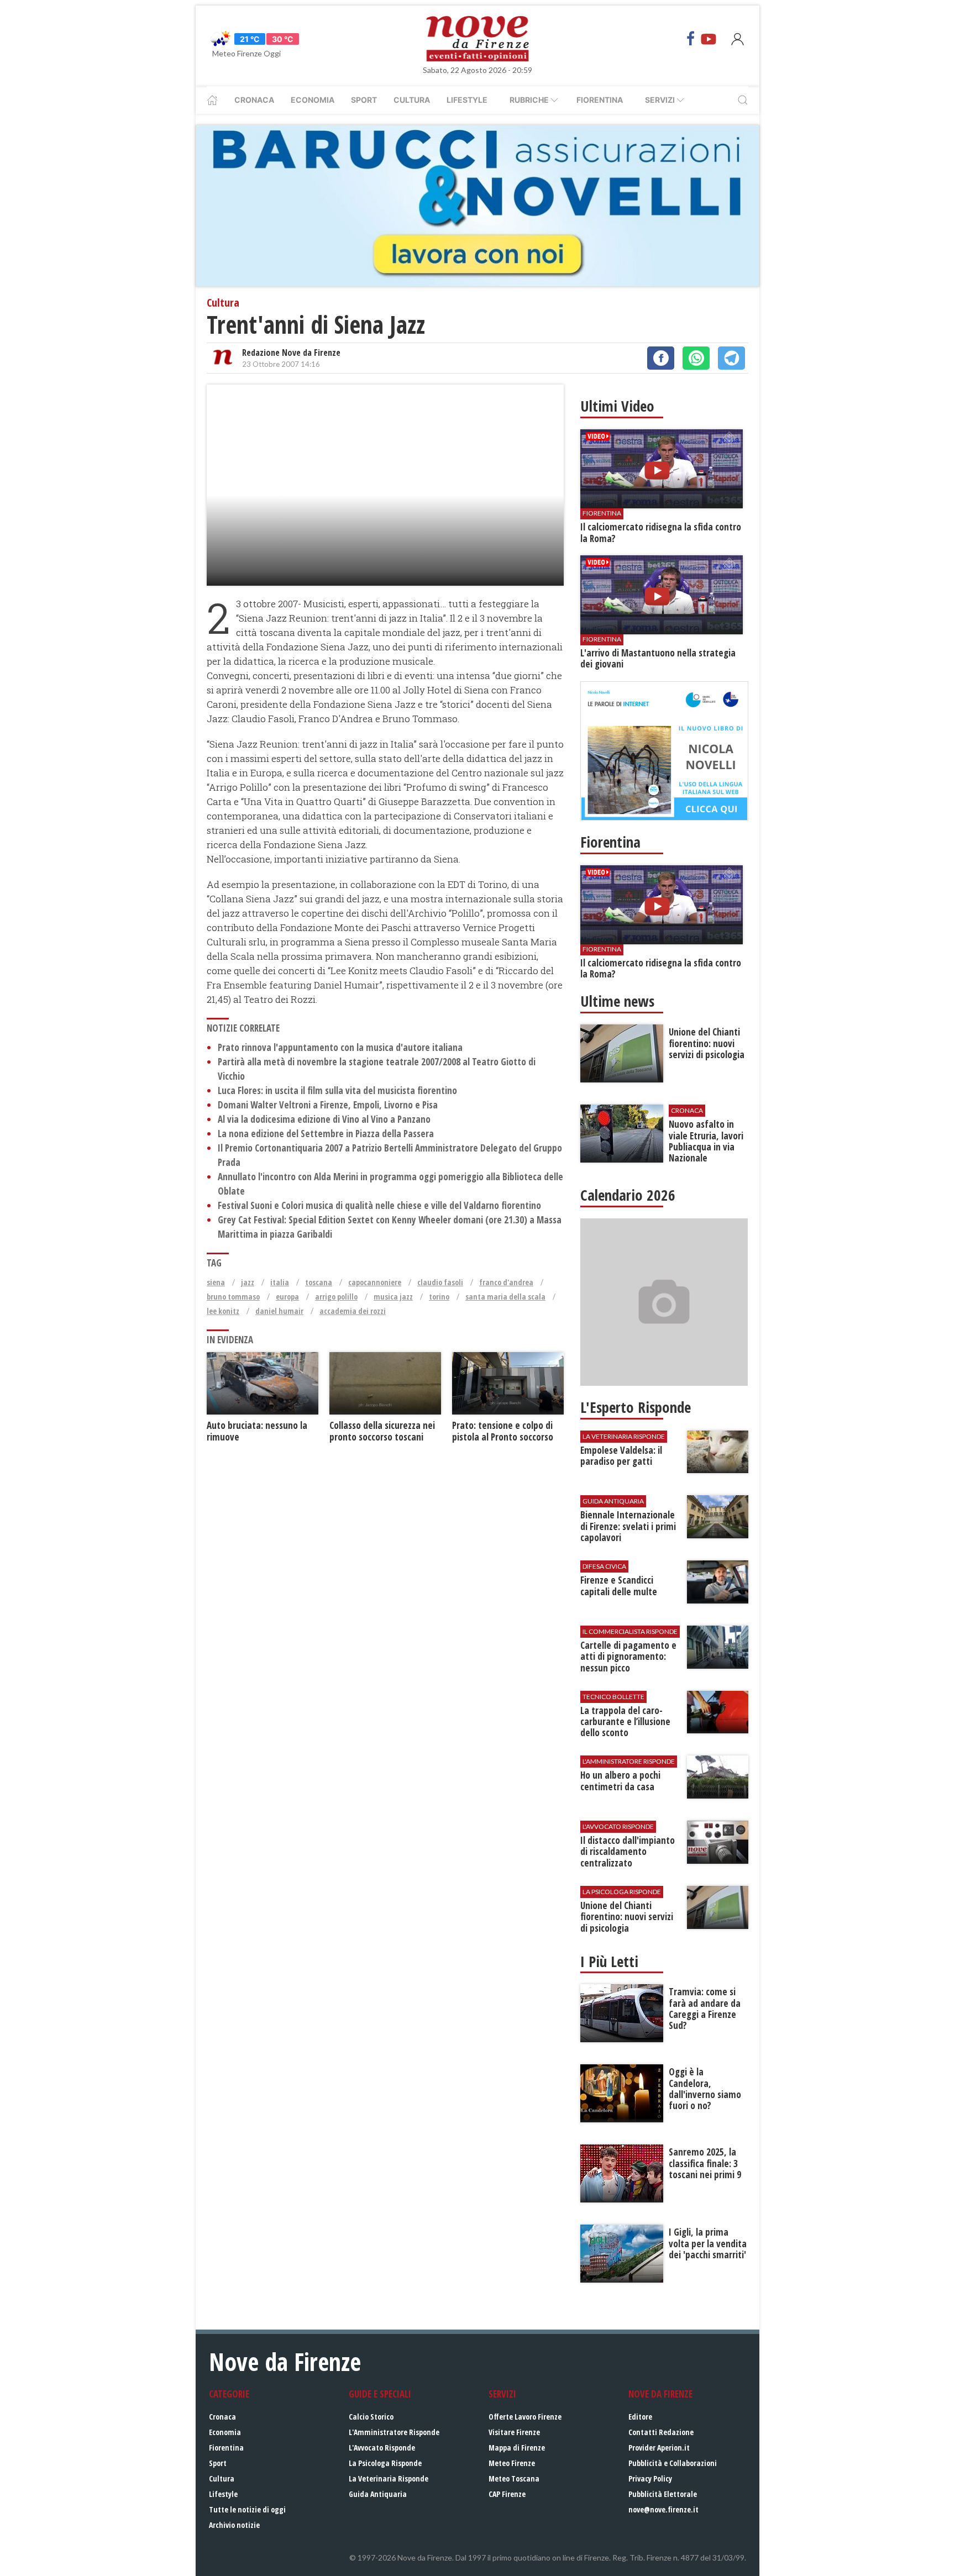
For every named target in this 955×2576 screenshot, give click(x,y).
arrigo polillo (336, 1297)
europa (287, 1297)
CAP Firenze (507, 2494)
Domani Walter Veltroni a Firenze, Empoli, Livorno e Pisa (328, 1105)
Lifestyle (467, 100)
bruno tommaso (233, 1297)
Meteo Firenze (512, 2463)
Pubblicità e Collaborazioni (673, 2463)
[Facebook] (691, 39)
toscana (319, 1282)
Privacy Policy (650, 2478)
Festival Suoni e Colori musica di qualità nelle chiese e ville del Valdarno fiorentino (379, 1205)
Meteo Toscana (514, 2478)
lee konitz (223, 1311)
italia (280, 1282)
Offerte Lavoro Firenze (525, 2417)
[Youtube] (709, 39)
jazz (248, 1282)
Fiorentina (600, 100)
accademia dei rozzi (353, 1311)
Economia (313, 100)
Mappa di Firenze (517, 2448)
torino (439, 1297)
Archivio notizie (234, 2525)
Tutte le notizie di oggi (247, 2509)
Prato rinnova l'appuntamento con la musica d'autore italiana (340, 1047)
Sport (364, 100)
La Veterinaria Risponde (389, 2478)
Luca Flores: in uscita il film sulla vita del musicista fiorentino (337, 1090)
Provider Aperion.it (659, 2448)
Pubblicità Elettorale (663, 2494)
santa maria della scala (505, 1297)
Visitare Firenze (514, 2432)
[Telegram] (731, 358)
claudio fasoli (440, 1282)
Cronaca (254, 100)
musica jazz (393, 1297)
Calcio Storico (371, 2417)
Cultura (412, 100)
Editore (640, 2417)
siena (216, 1282)
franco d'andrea (506, 1282)
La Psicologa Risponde (385, 2463)
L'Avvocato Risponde (382, 2448)
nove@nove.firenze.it (663, 2509)
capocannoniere (375, 1282)
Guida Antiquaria (378, 2494)
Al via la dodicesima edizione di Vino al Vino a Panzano (324, 1119)
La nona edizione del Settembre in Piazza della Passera (326, 1134)
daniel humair (279, 1311)
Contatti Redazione (661, 2432)
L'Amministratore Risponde (394, 2432)
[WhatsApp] (696, 358)
